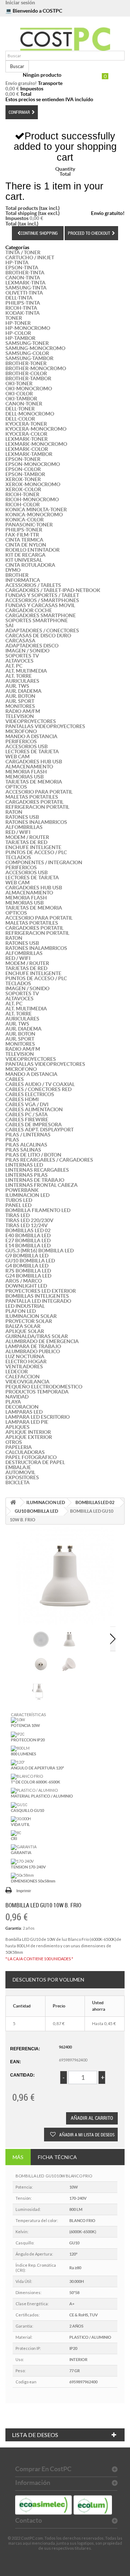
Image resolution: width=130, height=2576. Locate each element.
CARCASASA (20, 641)
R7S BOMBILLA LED (28, 1271)
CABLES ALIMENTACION (34, 1109)
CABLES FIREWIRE (27, 1119)
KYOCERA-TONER (26, 424)
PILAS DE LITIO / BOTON (33, 1155)
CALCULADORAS (25, 1452)
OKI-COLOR (19, 394)
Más (18, 2157)
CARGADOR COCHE (29, 610)
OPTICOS (16, 787)
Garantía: (14, 1928)
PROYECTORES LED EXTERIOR (41, 1291)
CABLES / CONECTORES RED (38, 1089)
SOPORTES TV (22, 656)
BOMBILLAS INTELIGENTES (37, 1296)
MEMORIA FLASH (26, 772)
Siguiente (113, 1639)
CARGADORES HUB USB (34, 762)
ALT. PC (14, 666)
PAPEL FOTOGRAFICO (31, 1457)
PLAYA (13, 1402)
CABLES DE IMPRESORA (34, 1125)
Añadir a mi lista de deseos (86, 2135)
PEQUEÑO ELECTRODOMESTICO (44, 1387)
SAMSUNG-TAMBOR (29, 358)
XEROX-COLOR (23, 489)
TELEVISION (20, 716)
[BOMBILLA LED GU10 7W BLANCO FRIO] (41, 1639)
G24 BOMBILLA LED (28, 1276)
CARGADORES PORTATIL (34, 802)
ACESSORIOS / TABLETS (33, 585)
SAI (9, 625)
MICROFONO (21, 731)
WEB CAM (18, 757)
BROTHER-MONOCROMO (36, 368)
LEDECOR (17, 1372)
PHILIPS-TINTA (23, 303)
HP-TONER (18, 323)
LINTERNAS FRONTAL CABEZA (42, 1185)
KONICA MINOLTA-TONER (36, 510)
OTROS (14, 1442)
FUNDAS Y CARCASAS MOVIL (40, 605)
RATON (14, 812)
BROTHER (17, 575)
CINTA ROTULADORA (30, 565)
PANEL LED (18, 1205)
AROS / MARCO (24, 1281)
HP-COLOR (18, 333)
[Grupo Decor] (65, 39)
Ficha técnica (57, 2157)
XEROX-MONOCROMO (33, 484)
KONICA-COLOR (25, 520)
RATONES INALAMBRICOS (36, 822)
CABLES (15, 1079)
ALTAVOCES (19, 661)
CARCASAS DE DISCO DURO (38, 636)
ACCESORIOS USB (27, 746)
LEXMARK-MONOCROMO (36, 444)
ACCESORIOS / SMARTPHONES (42, 600)
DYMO (13, 570)
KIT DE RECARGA (25, 555)
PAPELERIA (19, 1447)
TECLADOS (18, 857)
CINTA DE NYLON (26, 545)
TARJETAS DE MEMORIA (34, 782)
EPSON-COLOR (23, 469)
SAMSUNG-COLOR (27, 353)
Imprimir (24, 1891)
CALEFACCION (23, 1377)
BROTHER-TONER (26, 363)
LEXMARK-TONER (27, 439)
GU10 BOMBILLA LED (30, 1261)
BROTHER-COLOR (26, 373)
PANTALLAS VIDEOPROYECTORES (45, 726)
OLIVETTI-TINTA (24, 293)
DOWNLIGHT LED (26, 1286)
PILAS (12, 1140)
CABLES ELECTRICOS (30, 1094)
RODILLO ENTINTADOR (32, 550)
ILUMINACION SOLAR (31, 1316)
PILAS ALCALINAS (26, 1145)
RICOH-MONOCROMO (32, 499)
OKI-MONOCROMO (29, 389)
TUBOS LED (19, 1200)
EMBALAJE (18, 1467)
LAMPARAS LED (24, 1412)
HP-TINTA (17, 262)
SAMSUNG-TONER (27, 343)
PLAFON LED (21, 1311)
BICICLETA (18, 1482)
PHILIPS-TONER (24, 530)
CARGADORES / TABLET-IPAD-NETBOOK (53, 590)
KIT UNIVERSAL (24, 560)
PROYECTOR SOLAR (29, 1321)
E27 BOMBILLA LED (28, 1240)
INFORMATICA (23, 580)
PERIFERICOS (21, 741)
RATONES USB (22, 817)
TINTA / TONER (23, 252)
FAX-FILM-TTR (22, 535)
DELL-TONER (20, 409)
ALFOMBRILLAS (24, 827)
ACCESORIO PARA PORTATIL (39, 792)
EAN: (16, 2062)
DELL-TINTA (19, 298)
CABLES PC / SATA (27, 1114)
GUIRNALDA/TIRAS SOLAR (37, 1336)
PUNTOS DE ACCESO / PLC (36, 852)
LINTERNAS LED (24, 1165)
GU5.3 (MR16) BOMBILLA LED (40, 1251)
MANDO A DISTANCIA (31, 736)
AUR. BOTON (20, 696)
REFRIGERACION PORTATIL (37, 807)
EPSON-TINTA (22, 268)
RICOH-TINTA (21, 308)
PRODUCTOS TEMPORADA (37, 1392)
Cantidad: (22, 2075)
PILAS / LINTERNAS (28, 1135)
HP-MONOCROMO (28, 328)
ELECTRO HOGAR (26, 1361)
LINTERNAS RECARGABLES (37, 1170)
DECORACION (22, 1407)
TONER (14, 318)
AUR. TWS (17, 686)
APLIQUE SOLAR (25, 1331)
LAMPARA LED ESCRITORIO (38, 1417)
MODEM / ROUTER (27, 837)
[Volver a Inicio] (13, 1502)
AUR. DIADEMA (23, 691)
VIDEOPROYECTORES (31, 721)
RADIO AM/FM (23, 711)
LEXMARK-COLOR (27, 449)
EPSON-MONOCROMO (33, 464)
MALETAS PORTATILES (32, 797)
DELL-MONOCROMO (30, 414)
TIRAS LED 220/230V (29, 1220)
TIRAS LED (18, 1215)
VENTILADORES (24, 1366)
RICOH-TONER (22, 494)
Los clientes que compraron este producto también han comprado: (23, 1639)
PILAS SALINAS (23, 1150)
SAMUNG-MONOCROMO (35, 348)
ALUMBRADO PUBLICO (33, 1351)
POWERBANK (22, 1190)
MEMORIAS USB (25, 777)
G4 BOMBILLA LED (27, 1266)
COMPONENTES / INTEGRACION (44, 862)
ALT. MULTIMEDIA (26, 671)
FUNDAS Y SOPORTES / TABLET (42, 595)
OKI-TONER (19, 383)
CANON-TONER (24, 404)
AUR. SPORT (20, 701)
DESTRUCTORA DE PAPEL (35, 1462)
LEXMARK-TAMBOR (29, 454)
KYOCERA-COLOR (26, 434)
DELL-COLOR (20, 419)
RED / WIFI (18, 832)
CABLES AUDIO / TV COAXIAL (40, 1084)
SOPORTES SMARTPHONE (37, 620)
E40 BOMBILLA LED (28, 1235)
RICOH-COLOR (23, 504)
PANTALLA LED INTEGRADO (38, 1301)
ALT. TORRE (19, 676)
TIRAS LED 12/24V (27, 1225)
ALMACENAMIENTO (29, 767)
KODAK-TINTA (23, 313)
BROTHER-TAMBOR (28, 378)
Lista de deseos (35, 2435)
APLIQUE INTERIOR (28, 1432)
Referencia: (25, 2049)
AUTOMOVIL (20, 1472)
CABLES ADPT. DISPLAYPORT (40, 1130)
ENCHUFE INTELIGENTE (33, 847)
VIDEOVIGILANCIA (27, 1382)
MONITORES (20, 706)
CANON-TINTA (23, 278)
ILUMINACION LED (27, 1195)
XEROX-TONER (23, 479)
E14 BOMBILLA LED (28, 1246)
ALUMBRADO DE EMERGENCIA (42, 1341)
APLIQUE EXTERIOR (29, 1437)
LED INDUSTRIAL (25, 1306)
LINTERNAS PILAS (27, 1175)
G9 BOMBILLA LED (27, 1256)
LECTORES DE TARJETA (32, 751)
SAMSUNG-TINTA (26, 288)
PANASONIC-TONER (29, 525)
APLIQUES (18, 1427)
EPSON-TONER (23, 459)
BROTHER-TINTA (25, 273)
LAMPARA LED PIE (27, 1422)
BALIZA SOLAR (23, 1326)
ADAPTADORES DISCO (32, 646)
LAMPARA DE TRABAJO (33, 1346)
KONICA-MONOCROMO (34, 515)
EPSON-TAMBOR (25, 474)
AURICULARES (22, 681)
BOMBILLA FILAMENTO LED (38, 1210)
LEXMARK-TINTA (25, 283)
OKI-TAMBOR (21, 399)
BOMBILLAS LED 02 (28, 1230)
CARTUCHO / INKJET (30, 257)
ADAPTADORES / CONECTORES (42, 630)
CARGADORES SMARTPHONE (41, 615)
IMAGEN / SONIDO (27, 651)
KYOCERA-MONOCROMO (36, 429)
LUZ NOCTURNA (25, 1356)
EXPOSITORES (22, 1477)
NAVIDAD (17, 1397)
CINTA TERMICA (24, 540)
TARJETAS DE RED (26, 842)
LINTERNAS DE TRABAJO (35, 1180)
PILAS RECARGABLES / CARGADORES (49, 1160)
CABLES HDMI (22, 1099)
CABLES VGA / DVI (27, 1104)
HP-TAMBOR (20, 338)
